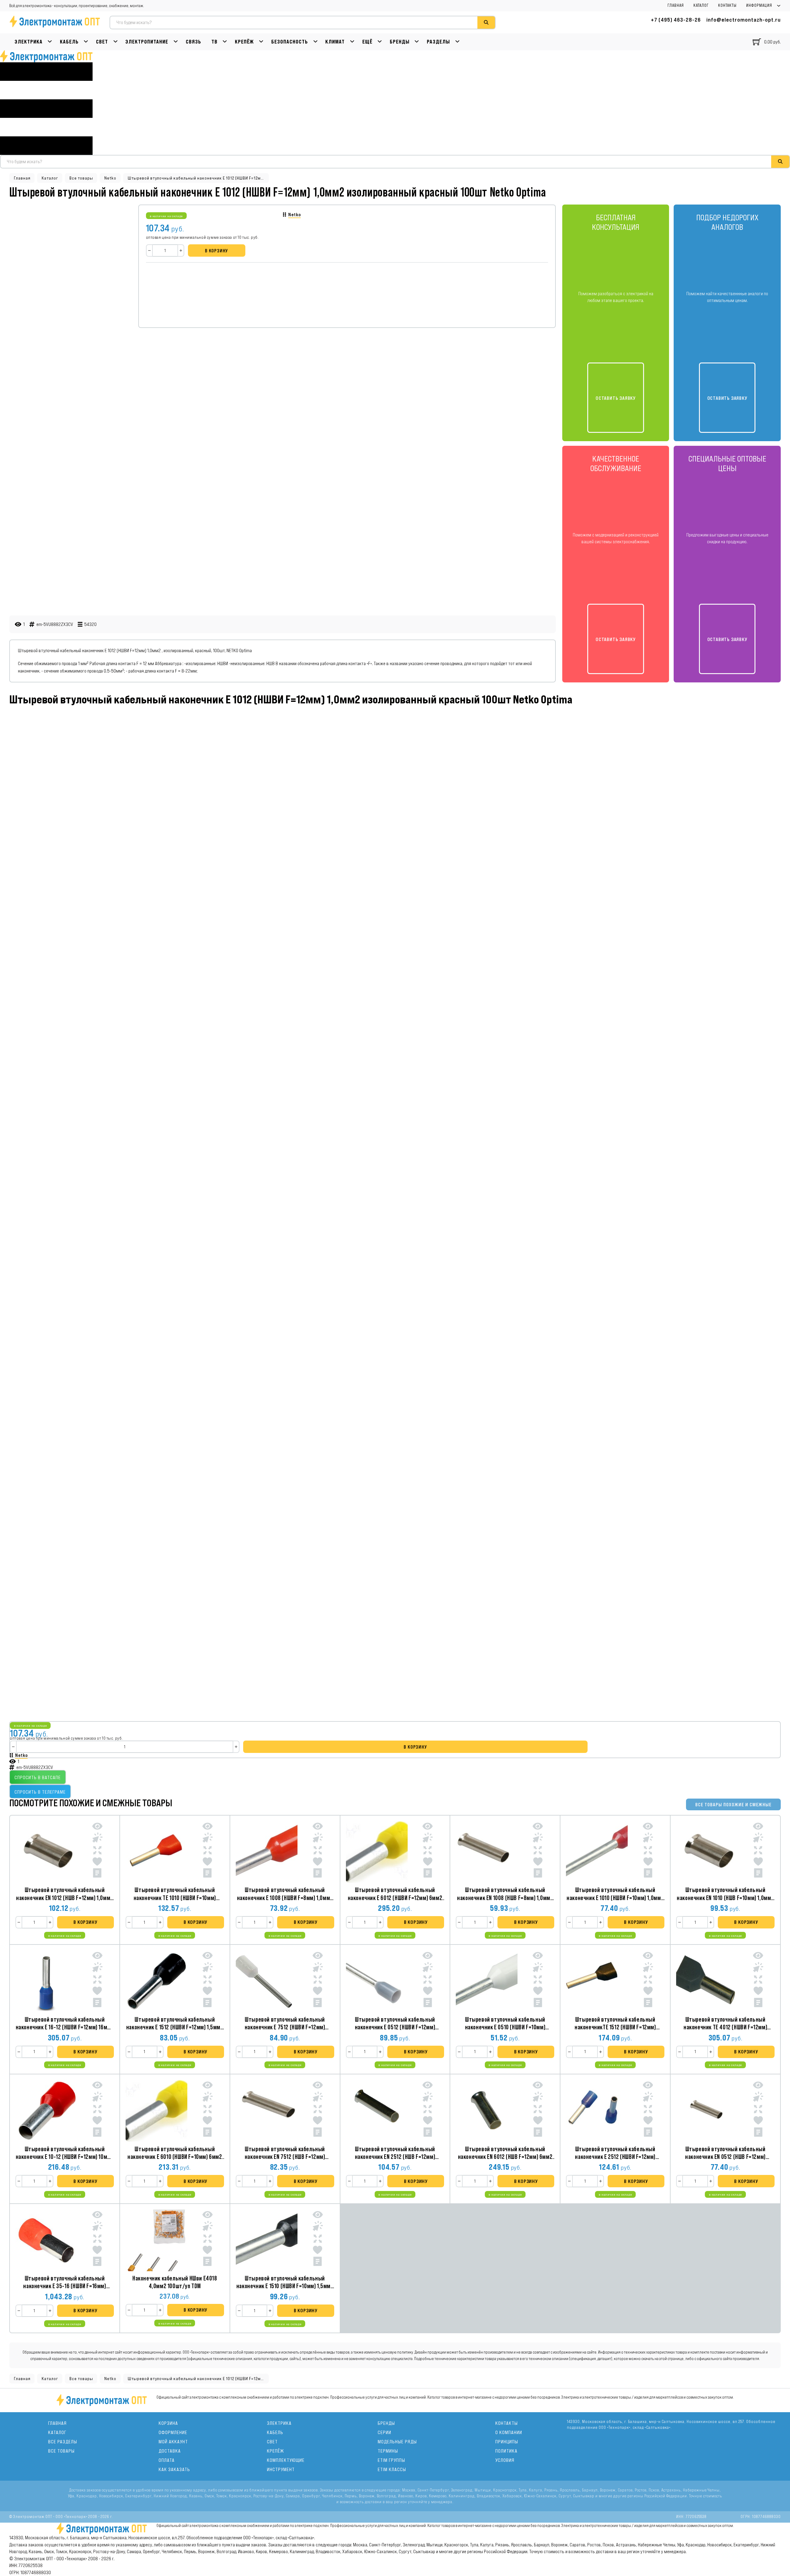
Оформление (173, 2432)
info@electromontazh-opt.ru (744, 20)
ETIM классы (392, 2469)
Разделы (438, 42)
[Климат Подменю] (352, 42)
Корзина (168, 2423)
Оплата (167, 2460)
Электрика (29, 42)
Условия (505, 2460)
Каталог (701, 6)
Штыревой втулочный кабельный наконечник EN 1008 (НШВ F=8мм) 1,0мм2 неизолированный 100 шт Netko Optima (505, 1897)
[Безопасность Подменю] (316, 42)
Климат (335, 42)
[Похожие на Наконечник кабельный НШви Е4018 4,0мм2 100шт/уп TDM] (208, 2240)
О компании (509, 2432)
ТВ (214, 42)
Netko (110, 178)
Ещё (367, 42)
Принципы (507, 2442)
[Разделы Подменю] (457, 42)
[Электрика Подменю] (50, 42)
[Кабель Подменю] (86, 42)
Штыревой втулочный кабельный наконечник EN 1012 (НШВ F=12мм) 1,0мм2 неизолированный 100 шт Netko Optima (65, 1897)
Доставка (170, 2451)
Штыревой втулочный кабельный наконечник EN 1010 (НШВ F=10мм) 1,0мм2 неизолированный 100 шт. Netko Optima (725, 1897)
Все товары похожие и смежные (733, 1805)
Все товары (81, 178)
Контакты (727, 6)
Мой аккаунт (173, 2442)
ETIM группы (391, 2460)
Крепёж (244, 42)
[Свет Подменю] (116, 42)
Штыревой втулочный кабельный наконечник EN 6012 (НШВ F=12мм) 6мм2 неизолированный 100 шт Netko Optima (505, 2157)
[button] (85, 1922)
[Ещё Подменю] (380, 42)
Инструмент (281, 2469)
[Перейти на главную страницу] (46, 56)
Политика (506, 2451)
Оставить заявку (616, 398)
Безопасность (290, 42)
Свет (102, 42)
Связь (193, 42)
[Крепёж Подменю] (261, 42)
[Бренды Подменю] (417, 42)
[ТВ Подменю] (225, 42)
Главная (676, 6)
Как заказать (174, 2469)
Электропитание (147, 42)
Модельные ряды (397, 2442)
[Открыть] (46, 109)
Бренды (400, 42)
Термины (388, 2451)
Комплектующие (286, 2460)
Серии (385, 2432)
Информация (759, 6)
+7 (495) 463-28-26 (676, 20)
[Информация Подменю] (779, 6)
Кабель (69, 42)
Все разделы (63, 2442)
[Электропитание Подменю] (176, 42)
